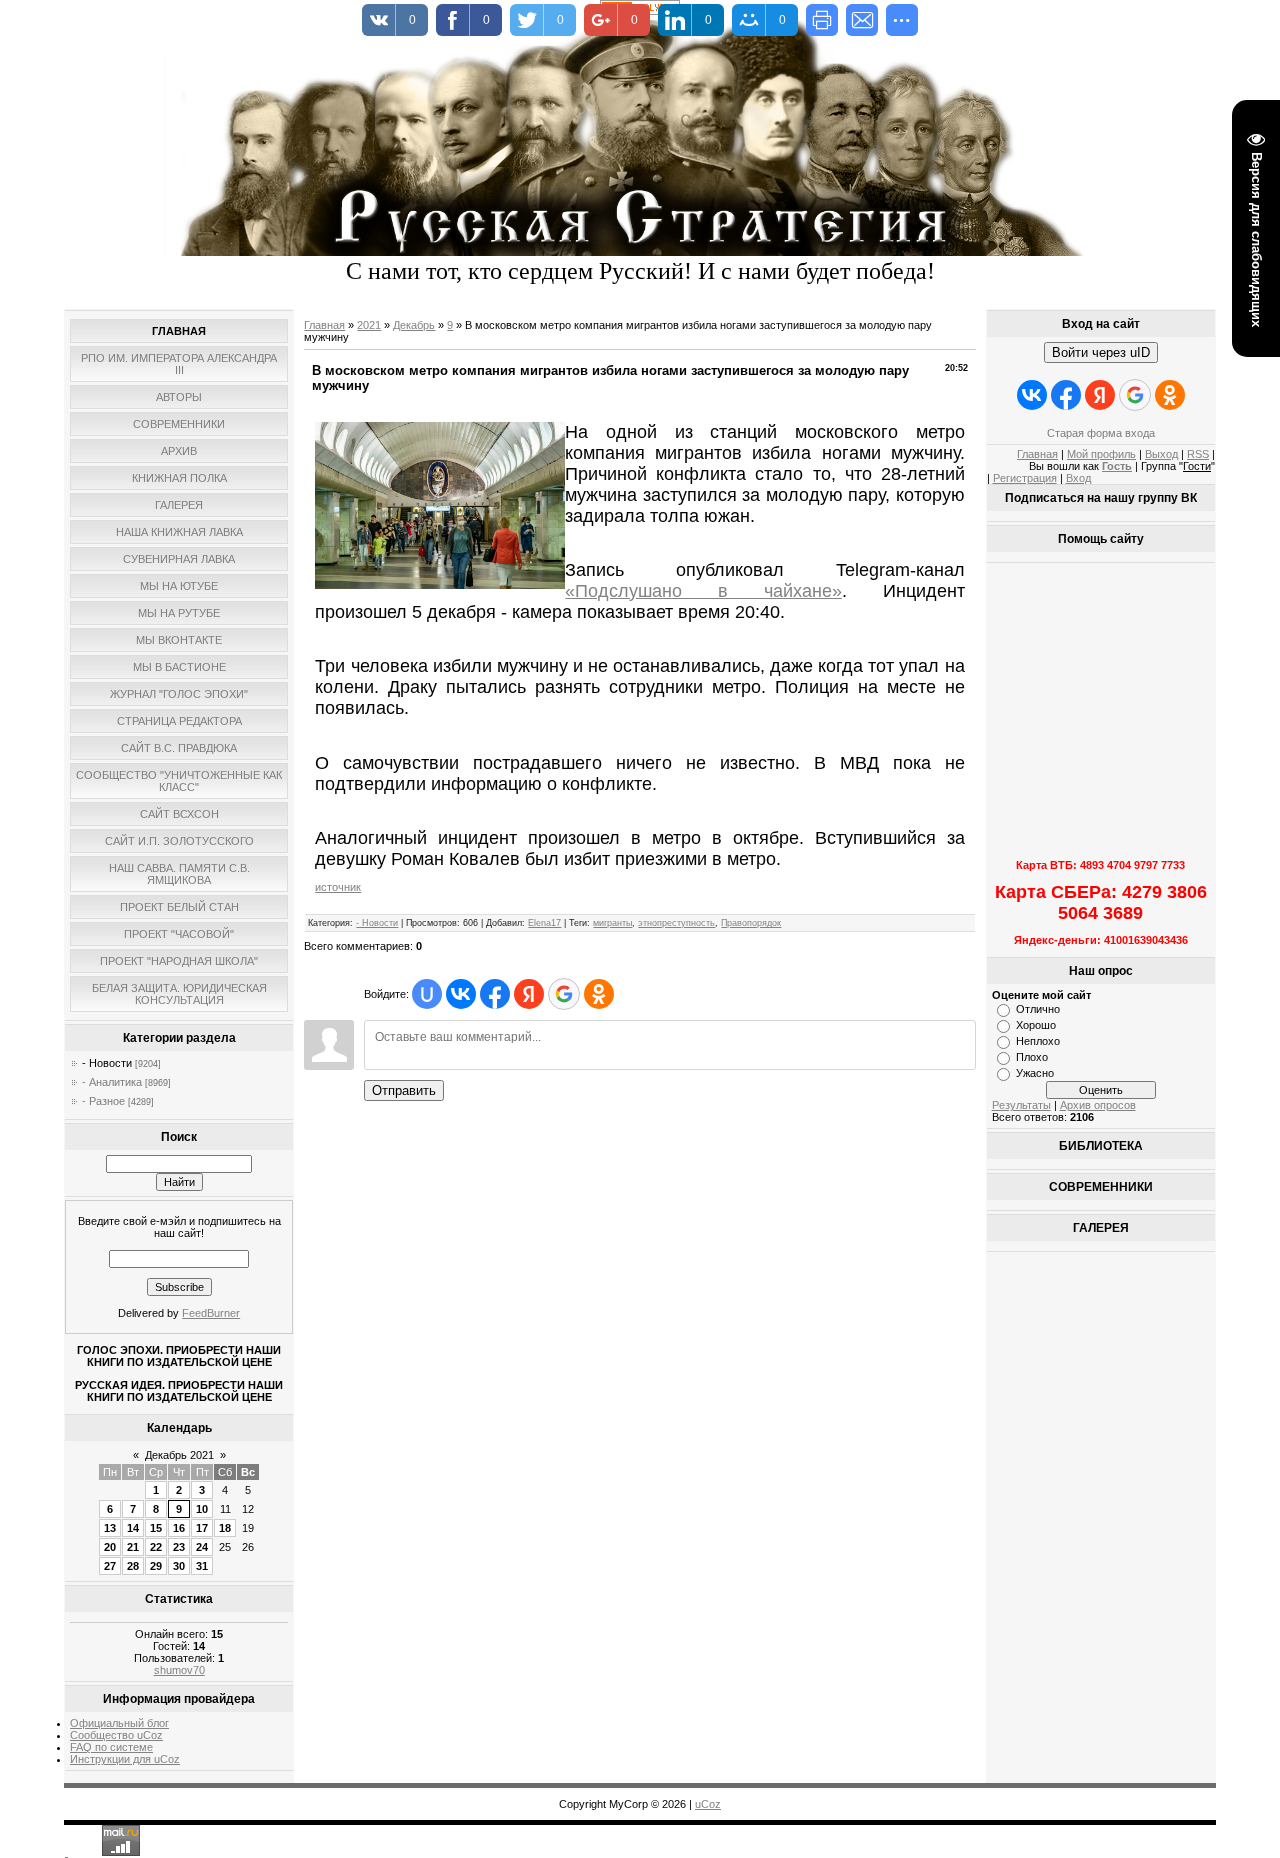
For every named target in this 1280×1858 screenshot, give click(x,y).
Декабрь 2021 (179, 1455)
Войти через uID (1101, 352)
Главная (324, 325)
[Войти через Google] (564, 994)
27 (110, 1566)
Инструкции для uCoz (125, 1759)
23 (179, 1547)
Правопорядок (751, 923)
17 (202, 1528)
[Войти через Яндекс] (529, 994)
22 (156, 1547)
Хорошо (1036, 1025)
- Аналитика (112, 1082)
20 (110, 1547)
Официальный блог (119, 1723)
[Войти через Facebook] (495, 994)
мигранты (612, 923)
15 (156, 1528)
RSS (1198, 454)
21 (133, 1547)
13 (110, 1528)
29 (156, 1566)
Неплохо (1038, 1041)
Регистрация (1025, 478)
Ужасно (1035, 1073)
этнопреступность (676, 923)
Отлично (1038, 1009)
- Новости (107, 1063)
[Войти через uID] (427, 994)
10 (202, 1509)
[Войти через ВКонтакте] (461, 994)
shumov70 (179, 1670)
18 (225, 1528)
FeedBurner (211, 1313)
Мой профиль (1101, 454)
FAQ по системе (111, 1747)
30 (179, 1566)
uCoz (708, 1804)
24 (202, 1547)
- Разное (103, 1101)
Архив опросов (1098, 1105)
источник (338, 887)
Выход (1161, 454)
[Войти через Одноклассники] (599, 994)
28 (133, 1566)
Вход (1078, 478)
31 (202, 1566)
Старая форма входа (1101, 433)
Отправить (404, 1090)
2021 (369, 325)
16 (179, 1528)
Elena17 (544, 923)
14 (133, 1528)
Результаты (1021, 1105)
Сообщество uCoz (116, 1735)
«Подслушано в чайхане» (703, 591)
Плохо (1032, 1057)
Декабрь (414, 325)
